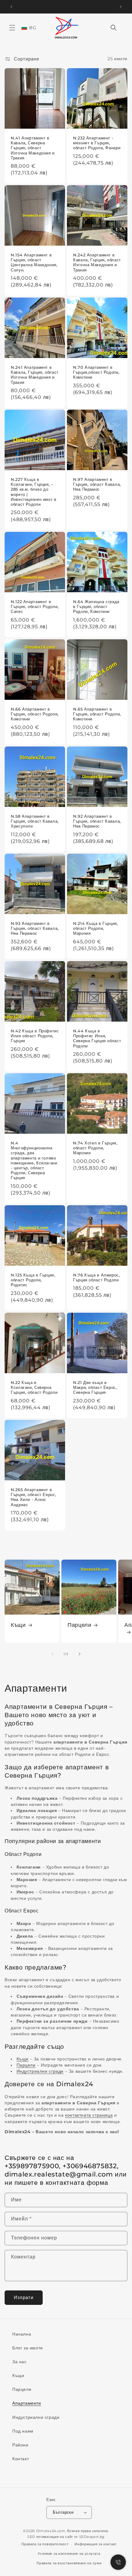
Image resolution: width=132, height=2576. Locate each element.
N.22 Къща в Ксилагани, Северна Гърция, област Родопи (34, 1387)
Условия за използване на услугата (69, 2554)
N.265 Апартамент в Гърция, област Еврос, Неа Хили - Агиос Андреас (33, 1497)
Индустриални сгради (36, 2417)
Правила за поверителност (45, 2544)
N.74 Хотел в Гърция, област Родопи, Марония (95, 1148)
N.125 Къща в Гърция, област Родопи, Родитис (33, 1280)
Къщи (18, 1625)
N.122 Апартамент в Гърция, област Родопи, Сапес (35, 607)
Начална (22, 2334)
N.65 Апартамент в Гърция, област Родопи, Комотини (97, 714)
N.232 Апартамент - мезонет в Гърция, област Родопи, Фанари (97, 143)
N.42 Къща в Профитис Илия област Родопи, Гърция (35, 1036)
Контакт (21, 2459)
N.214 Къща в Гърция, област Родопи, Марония (96, 928)
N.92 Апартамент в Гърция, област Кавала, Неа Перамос (97, 821)
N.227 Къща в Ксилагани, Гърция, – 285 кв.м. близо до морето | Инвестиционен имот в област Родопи (34, 492)
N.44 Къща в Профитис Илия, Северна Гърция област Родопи (97, 1039)
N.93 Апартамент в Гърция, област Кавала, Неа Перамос (35, 928)
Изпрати (24, 2297)
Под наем (23, 2431)
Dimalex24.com (51, 2531)
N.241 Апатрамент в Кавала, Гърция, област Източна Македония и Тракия (35, 375)
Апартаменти (27, 2403)
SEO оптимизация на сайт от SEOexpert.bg (66, 2537)
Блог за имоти (28, 2348)
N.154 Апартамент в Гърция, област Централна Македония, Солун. (34, 263)
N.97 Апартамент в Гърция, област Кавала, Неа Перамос (97, 484)
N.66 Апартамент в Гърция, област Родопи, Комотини (35, 714)
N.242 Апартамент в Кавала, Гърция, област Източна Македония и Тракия (97, 263)
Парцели (79, 1625)
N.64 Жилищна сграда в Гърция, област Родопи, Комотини (96, 607)
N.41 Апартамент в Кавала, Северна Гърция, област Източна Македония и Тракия (33, 148)
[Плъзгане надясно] (80, 1654)
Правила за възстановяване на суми (69, 2563)
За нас (19, 2362)
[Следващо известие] (121, 7)
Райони (20, 2445)
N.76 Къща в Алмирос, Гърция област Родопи (97, 1278)
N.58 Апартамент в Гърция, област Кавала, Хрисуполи (35, 821)
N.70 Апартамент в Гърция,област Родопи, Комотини (96, 372)
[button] (12, 28)
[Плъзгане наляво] (52, 1654)
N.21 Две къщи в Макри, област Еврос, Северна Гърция (95, 1387)
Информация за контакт (96, 2544)
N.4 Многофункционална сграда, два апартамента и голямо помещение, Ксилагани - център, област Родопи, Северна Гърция (34, 1160)
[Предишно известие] (11, 7)
